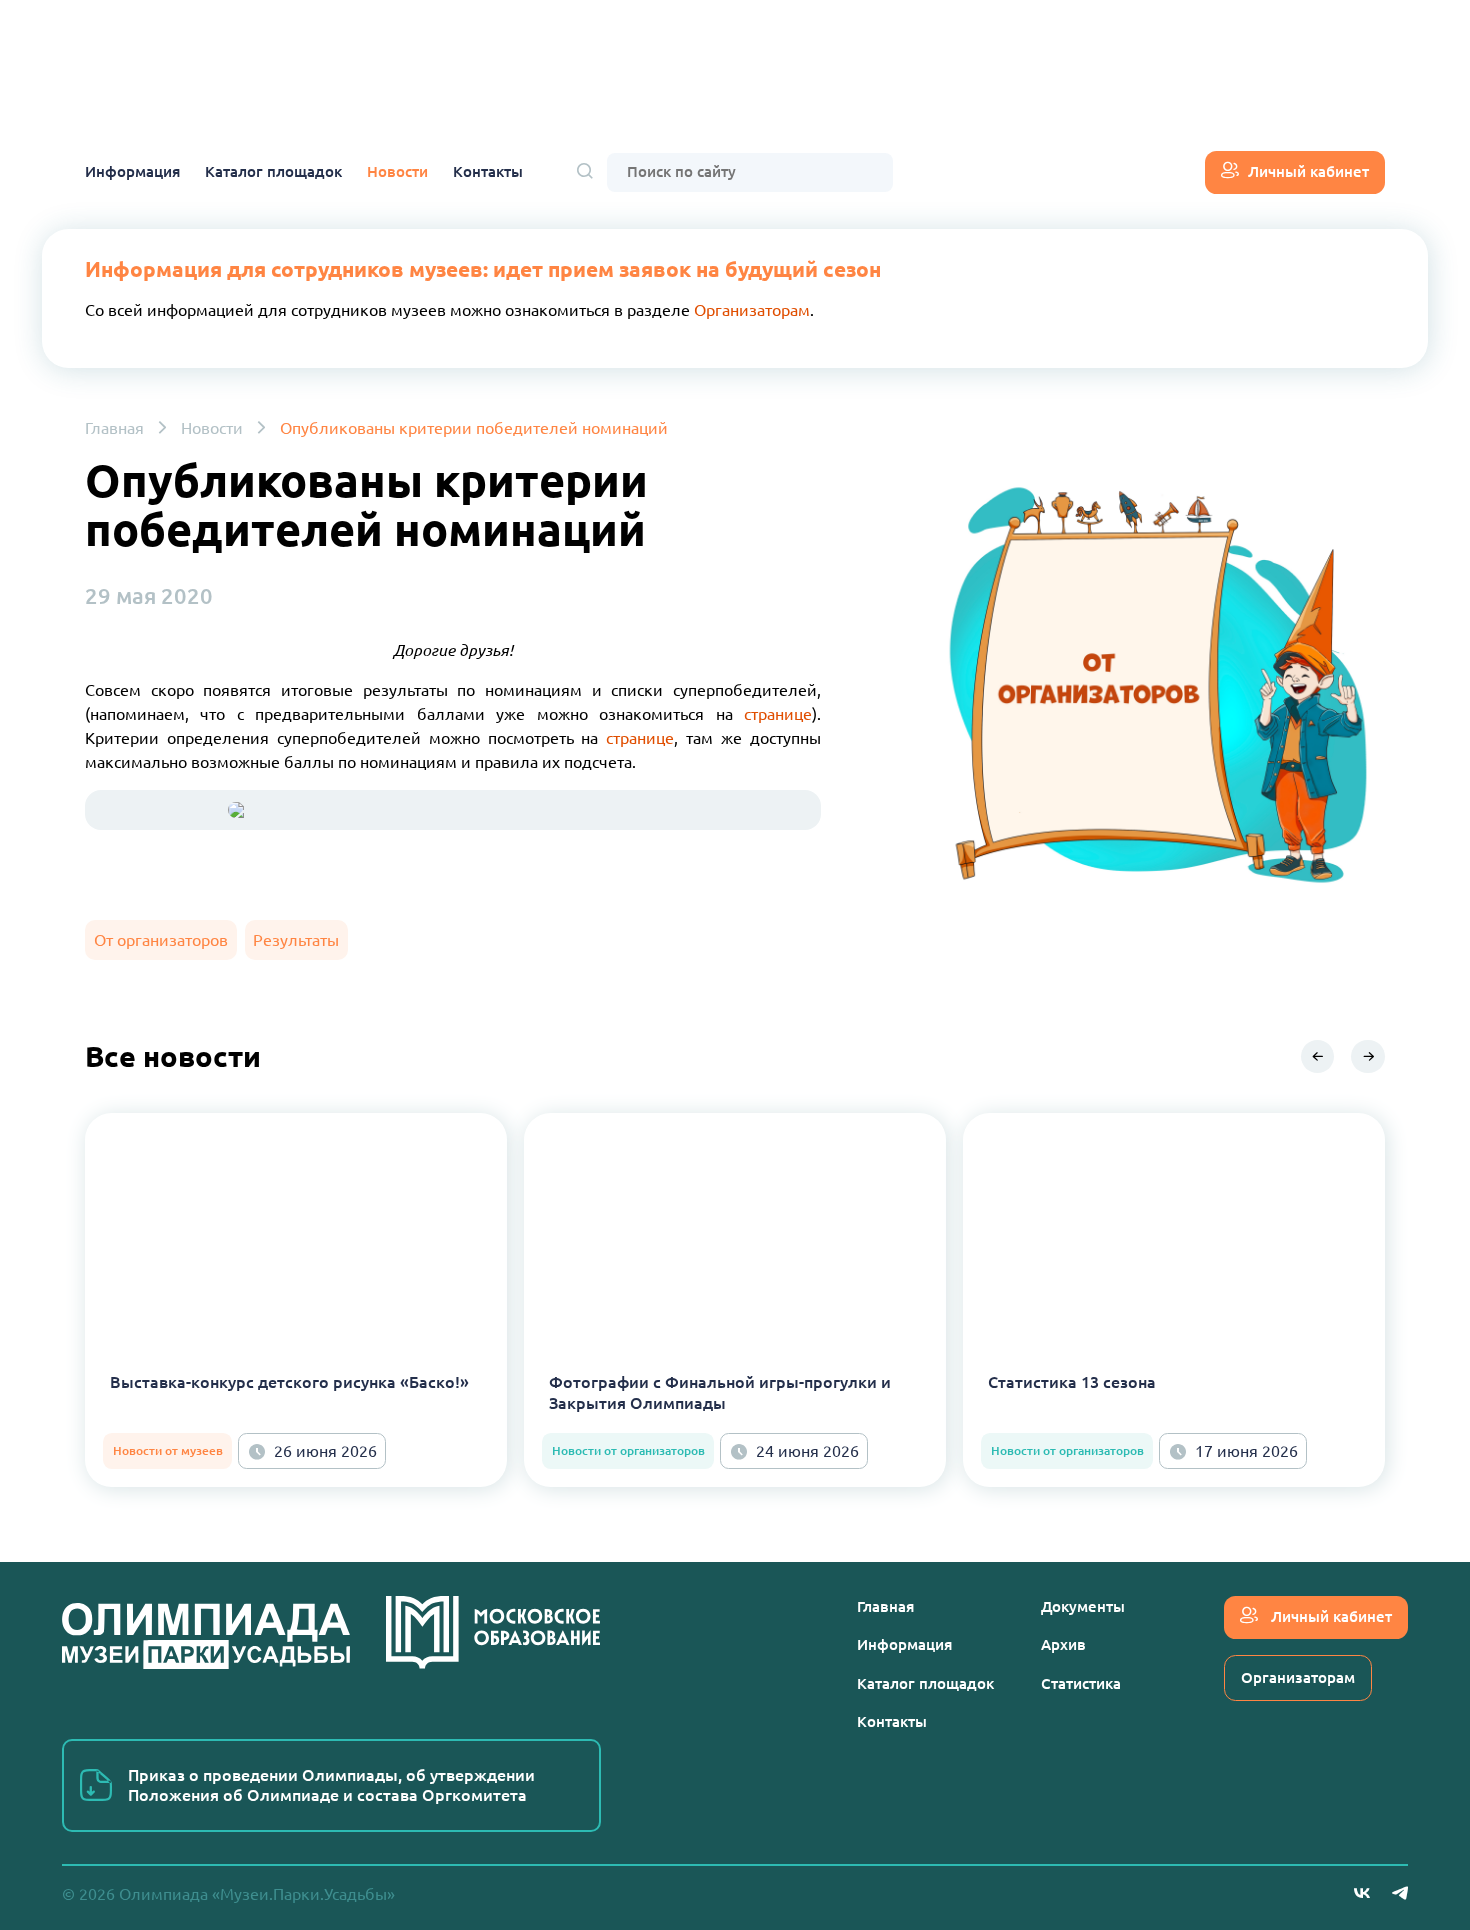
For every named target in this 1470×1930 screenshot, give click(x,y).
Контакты (488, 171)
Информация (132, 171)
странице (778, 714)
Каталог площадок (273, 171)
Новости (397, 171)
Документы (1083, 1606)
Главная (114, 428)
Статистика (1081, 1683)
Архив (1063, 1644)
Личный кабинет (1308, 171)
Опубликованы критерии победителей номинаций (474, 428)
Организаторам (752, 310)
